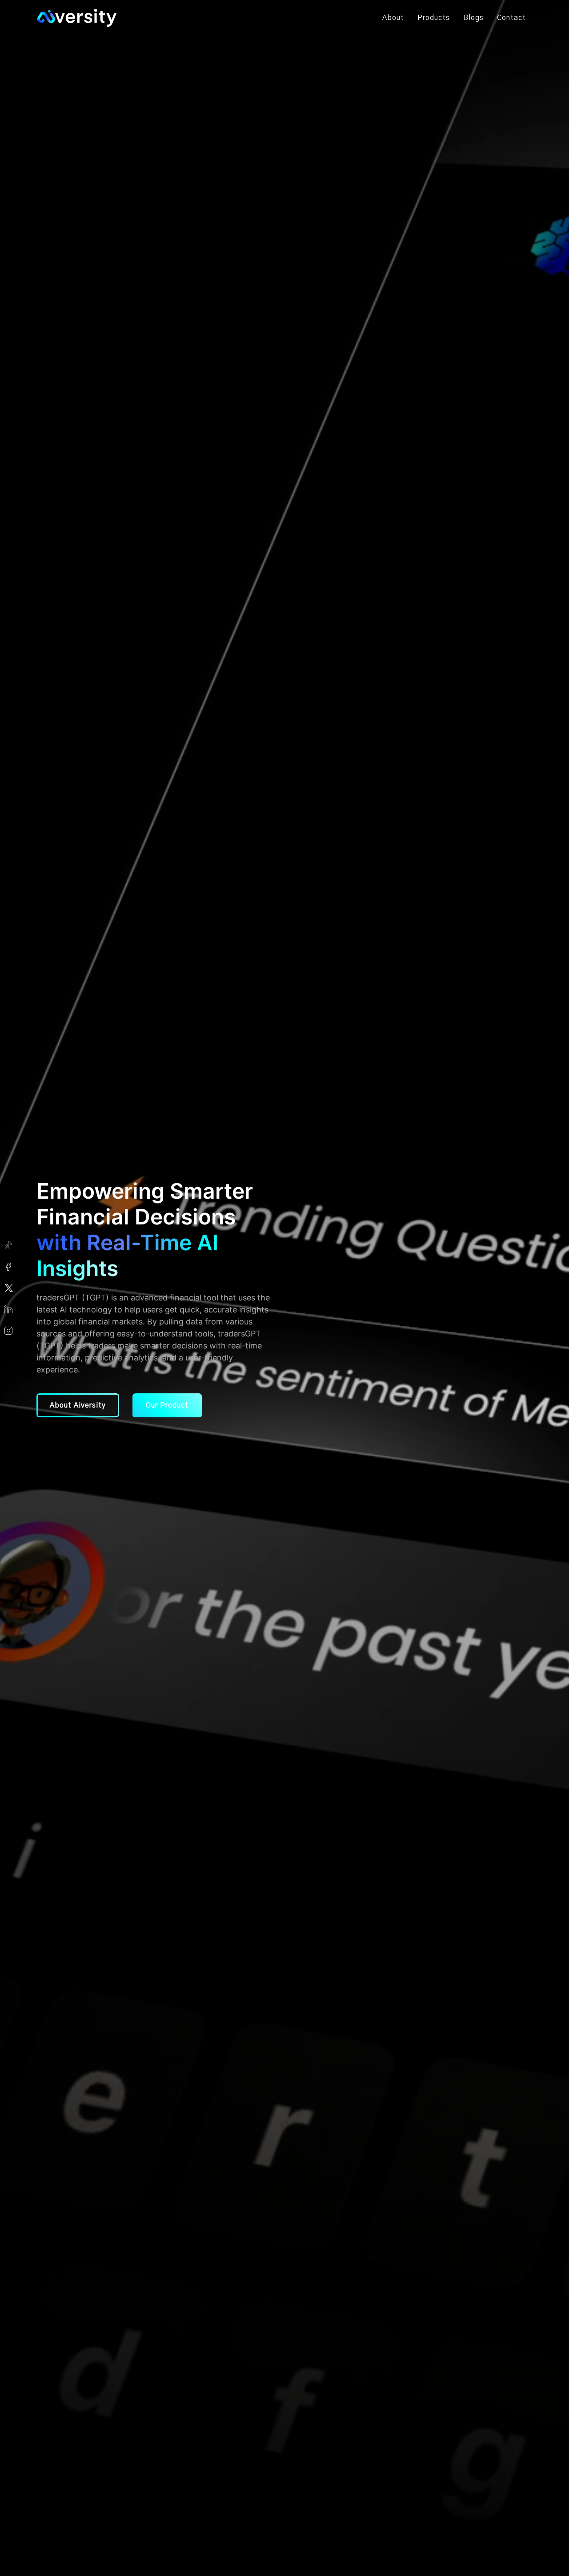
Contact (511, 18)
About (393, 18)
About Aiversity (78, 1405)
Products (434, 18)
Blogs (473, 18)
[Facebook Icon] (9, 1267)
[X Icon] (9, 1288)
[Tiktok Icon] (9, 1245)
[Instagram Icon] (9, 1331)
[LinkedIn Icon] (9, 1309)
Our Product (167, 1405)
